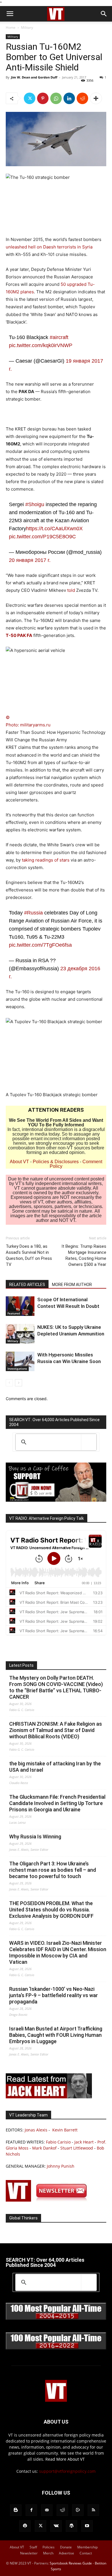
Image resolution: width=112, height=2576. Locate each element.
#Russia (33, 913)
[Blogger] (16, 2510)
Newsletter (29, 2553)
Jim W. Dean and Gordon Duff (34, 77)
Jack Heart (84, 2142)
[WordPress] (72, 2526)
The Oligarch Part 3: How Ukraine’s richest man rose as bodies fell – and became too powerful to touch (53, 1870)
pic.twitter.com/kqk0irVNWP (41, 345)
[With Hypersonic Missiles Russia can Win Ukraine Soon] (20, 1361)
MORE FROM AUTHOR (72, 1285)
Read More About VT (65, 2459)
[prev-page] (9, 1383)
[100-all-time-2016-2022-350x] (56, 2348)
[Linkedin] (69, 98)
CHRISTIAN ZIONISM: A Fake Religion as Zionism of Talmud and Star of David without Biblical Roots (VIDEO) (56, 1730)
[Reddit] (62, 2510)
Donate (66, 2547)
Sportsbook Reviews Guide (71, 2563)
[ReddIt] (82, 98)
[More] (96, 98)
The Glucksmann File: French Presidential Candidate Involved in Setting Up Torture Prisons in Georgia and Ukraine (57, 1803)
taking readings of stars (46, 860)
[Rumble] (78, 2510)
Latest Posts (21, 1665)
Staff (33, 2547)
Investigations (17, 1369)
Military (27, 27)
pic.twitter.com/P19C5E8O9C (42, 537)
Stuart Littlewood (77, 2148)
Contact (86, 2553)
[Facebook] (31, 2510)
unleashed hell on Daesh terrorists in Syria (49, 247)
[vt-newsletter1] (49, 2200)
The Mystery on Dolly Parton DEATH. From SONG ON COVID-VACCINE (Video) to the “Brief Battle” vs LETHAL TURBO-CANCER (56, 1687)
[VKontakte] (56, 2526)
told (71, 590)
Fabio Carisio (58, 2142)
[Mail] (47, 2510)
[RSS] (93, 2510)
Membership (87, 2547)
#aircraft (59, 337)
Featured (14, 1313)
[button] (10, 14)
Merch (48, 2553)
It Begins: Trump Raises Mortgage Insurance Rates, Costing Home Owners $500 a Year (84, 1255)
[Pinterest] (43, 98)
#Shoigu (35, 504)
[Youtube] (87, 2526)
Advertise (66, 2553)
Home (11, 27)
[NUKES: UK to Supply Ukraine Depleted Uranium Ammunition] (20, 1334)
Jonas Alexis (36, 2130)
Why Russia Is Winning (35, 1837)
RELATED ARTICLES (27, 1285)
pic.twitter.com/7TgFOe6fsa (40, 945)
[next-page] (19, 1383)
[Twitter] (30, 98)
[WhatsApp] (56, 98)
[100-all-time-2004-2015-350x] (56, 2318)
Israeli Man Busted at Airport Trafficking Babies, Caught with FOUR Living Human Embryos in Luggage (56, 2035)
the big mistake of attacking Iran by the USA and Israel (55, 1767)
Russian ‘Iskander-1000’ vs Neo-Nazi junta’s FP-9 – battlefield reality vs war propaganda (54, 1995)
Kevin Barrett (65, 2130)
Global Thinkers (23, 2218)
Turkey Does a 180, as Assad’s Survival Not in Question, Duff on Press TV (29, 1255)
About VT (19, 1162)
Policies (49, 2547)
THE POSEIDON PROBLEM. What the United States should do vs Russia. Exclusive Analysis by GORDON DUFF (51, 1910)
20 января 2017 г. (30, 560)
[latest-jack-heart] (49, 2097)
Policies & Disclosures (56, 1162)
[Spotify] (25, 2526)
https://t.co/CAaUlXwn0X (54, 529)
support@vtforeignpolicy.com (67, 2471)
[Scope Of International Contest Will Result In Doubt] (20, 1306)
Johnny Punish (61, 2166)
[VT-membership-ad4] (56, 1500)
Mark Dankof (44, 2148)
